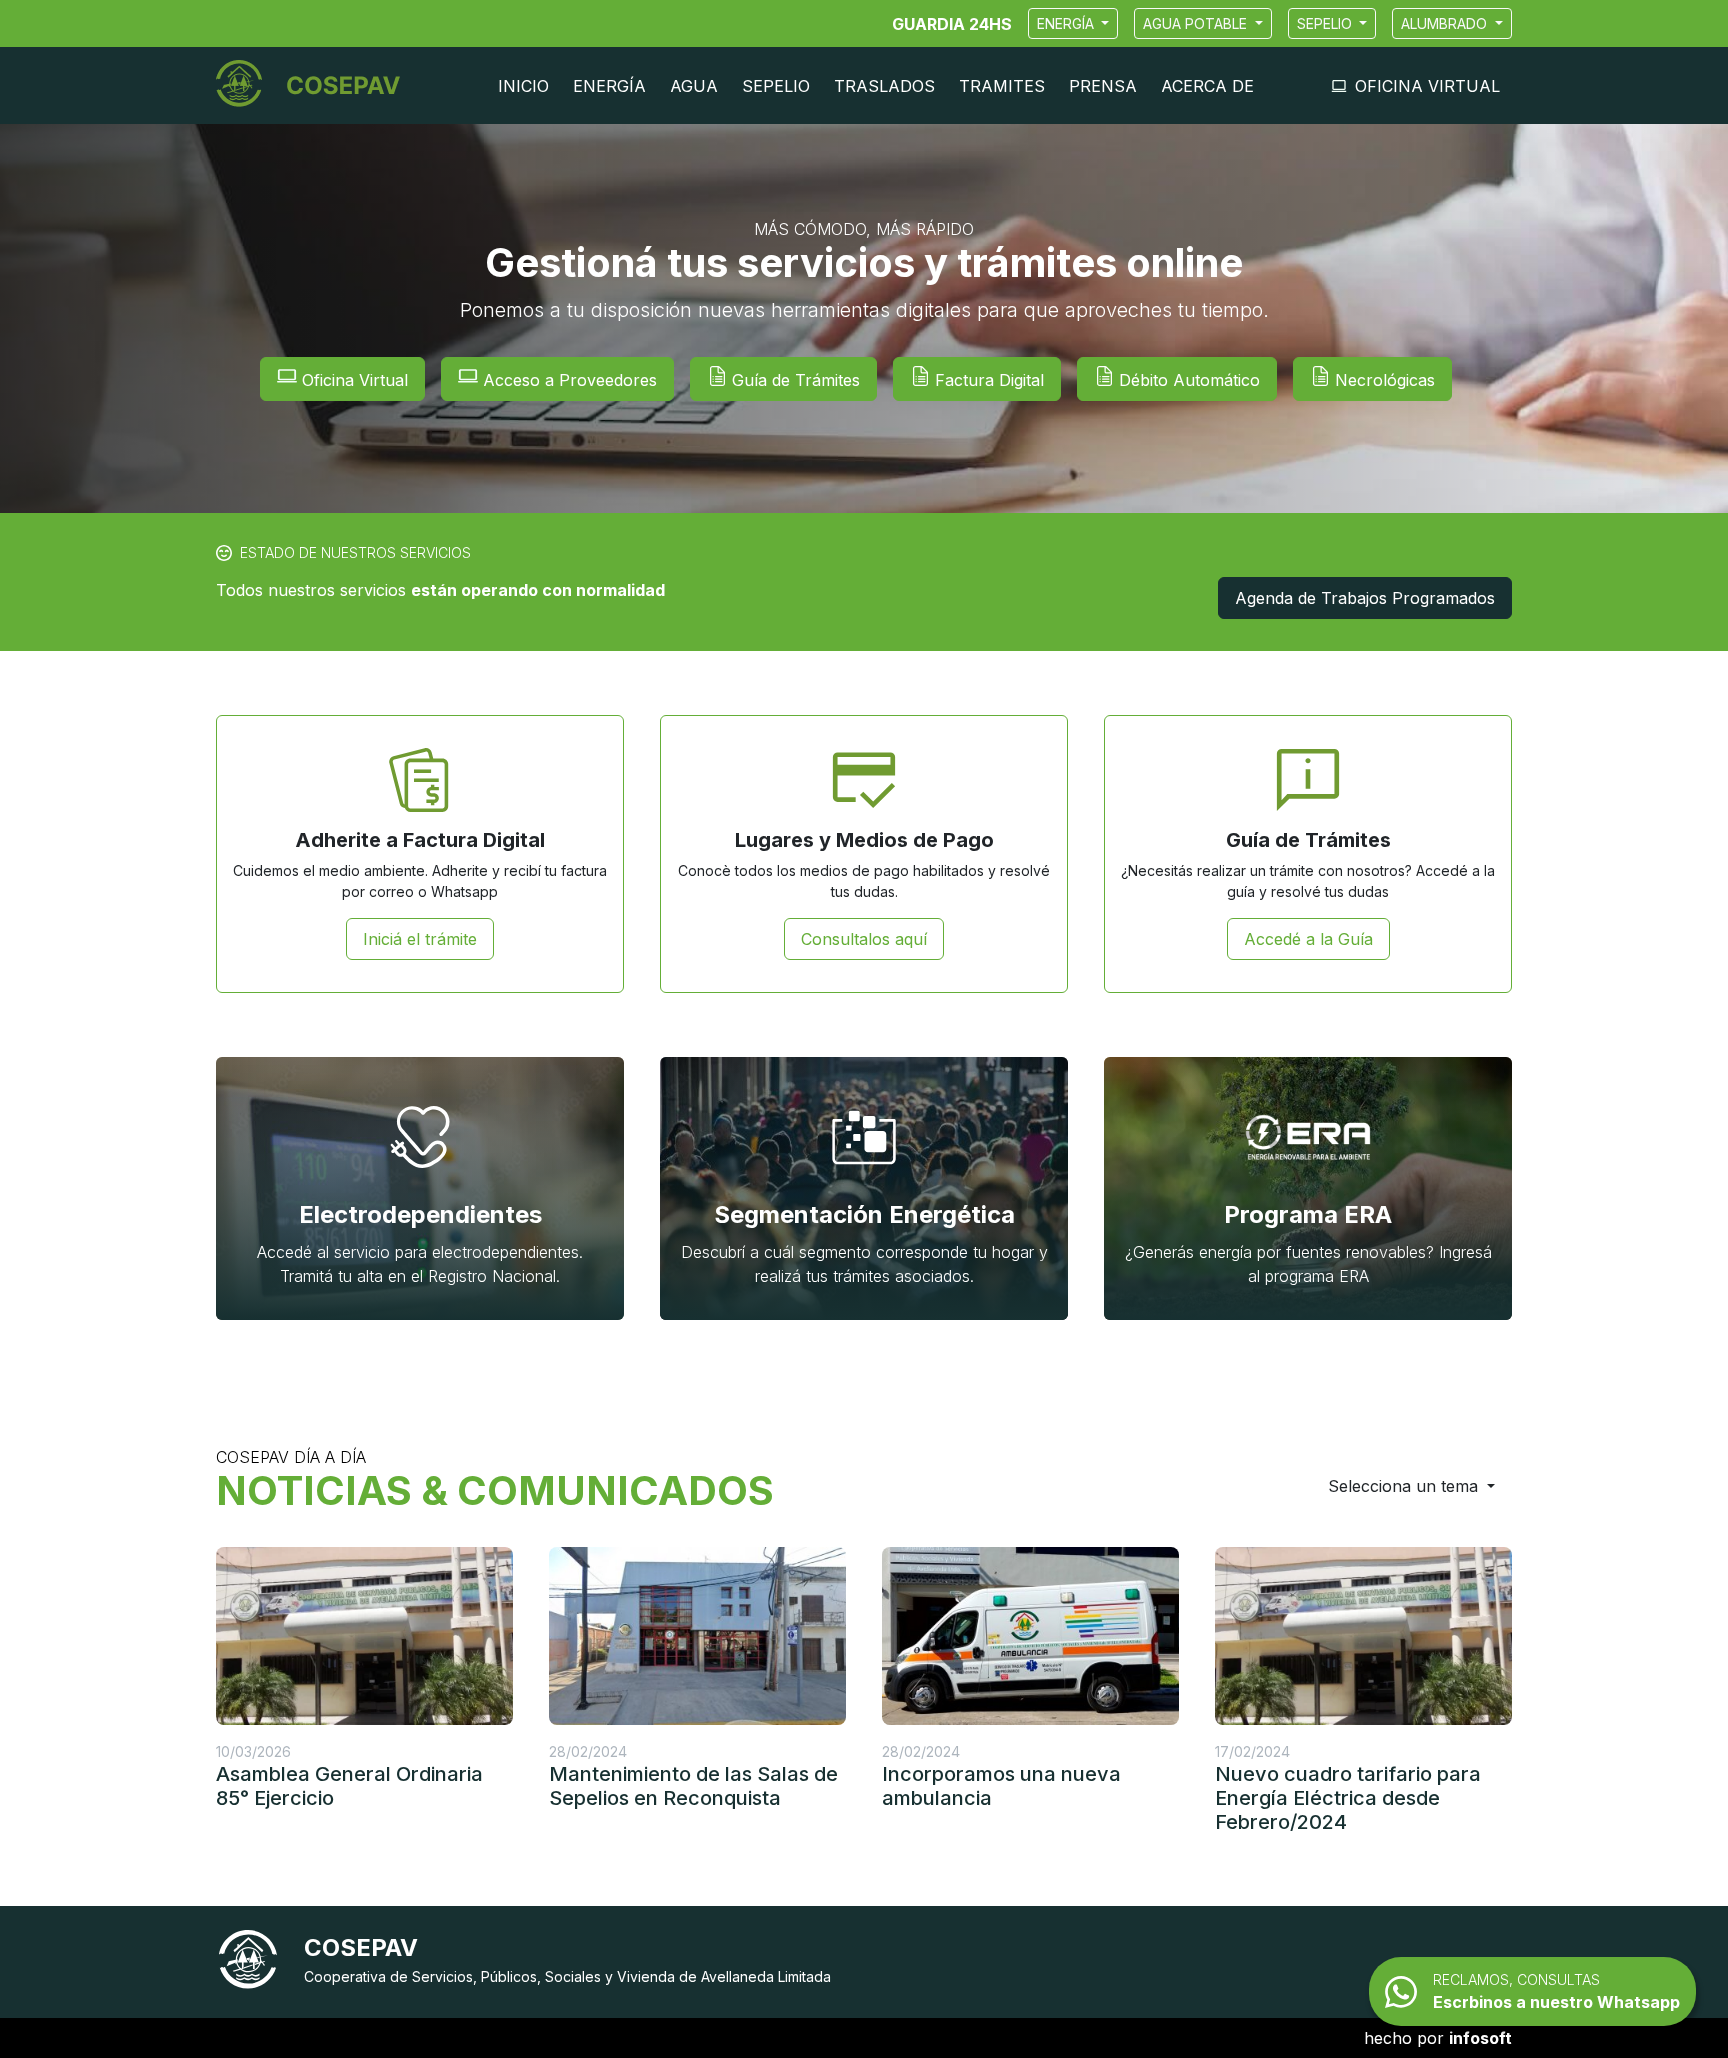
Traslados (884, 86)
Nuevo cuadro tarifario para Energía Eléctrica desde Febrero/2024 (1348, 1798)
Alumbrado (1446, 23)
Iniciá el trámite (420, 939)
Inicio (523, 86)
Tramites (1002, 86)
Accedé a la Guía (1308, 939)
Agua (694, 86)
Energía (1067, 23)
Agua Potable (1197, 23)
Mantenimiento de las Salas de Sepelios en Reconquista (693, 1786)
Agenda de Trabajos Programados (1365, 598)
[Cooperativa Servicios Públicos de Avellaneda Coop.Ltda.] (316, 85)
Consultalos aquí (864, 939)
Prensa (1103, 86)
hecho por (1438, 2038)
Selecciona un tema (1405, 1486)
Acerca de (1207, 86)
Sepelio (1326, 23)
